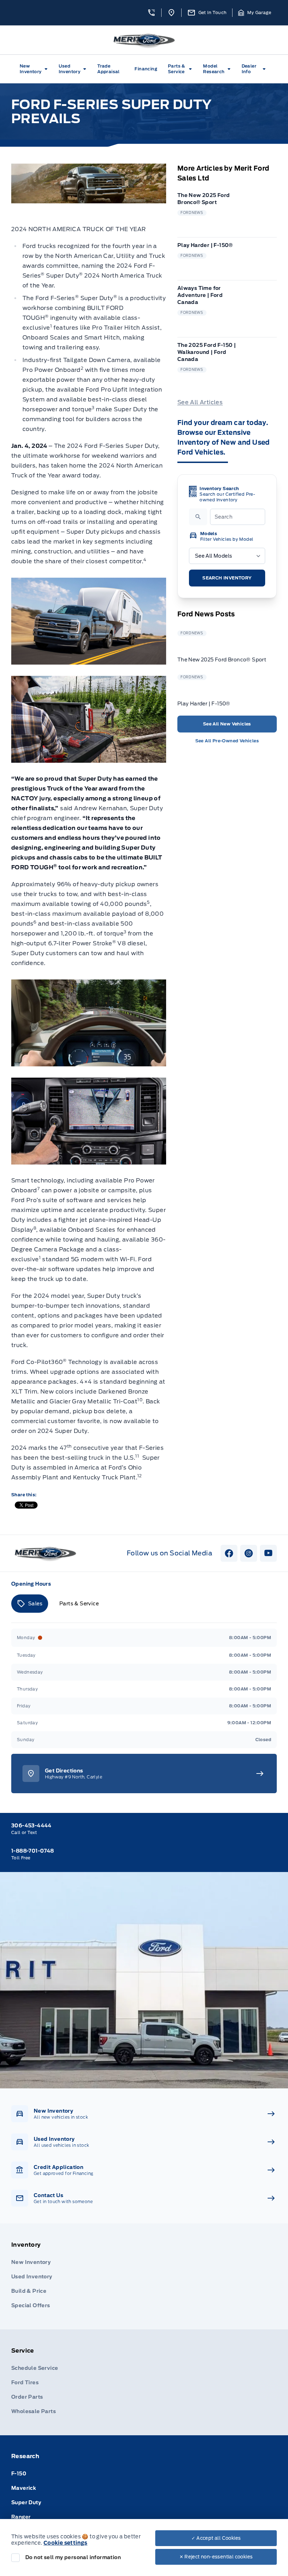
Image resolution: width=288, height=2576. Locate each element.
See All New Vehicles (227, 724)
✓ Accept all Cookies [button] (216, 2538)
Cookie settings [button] (66, 2543)
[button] (151, 13)
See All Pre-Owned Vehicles (227, 741)
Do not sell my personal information (73, 2557)
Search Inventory (227, 578)
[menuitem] (35, 69)
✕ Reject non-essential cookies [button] (216, 2557)
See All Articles (200, 402)
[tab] (30, 1604)
